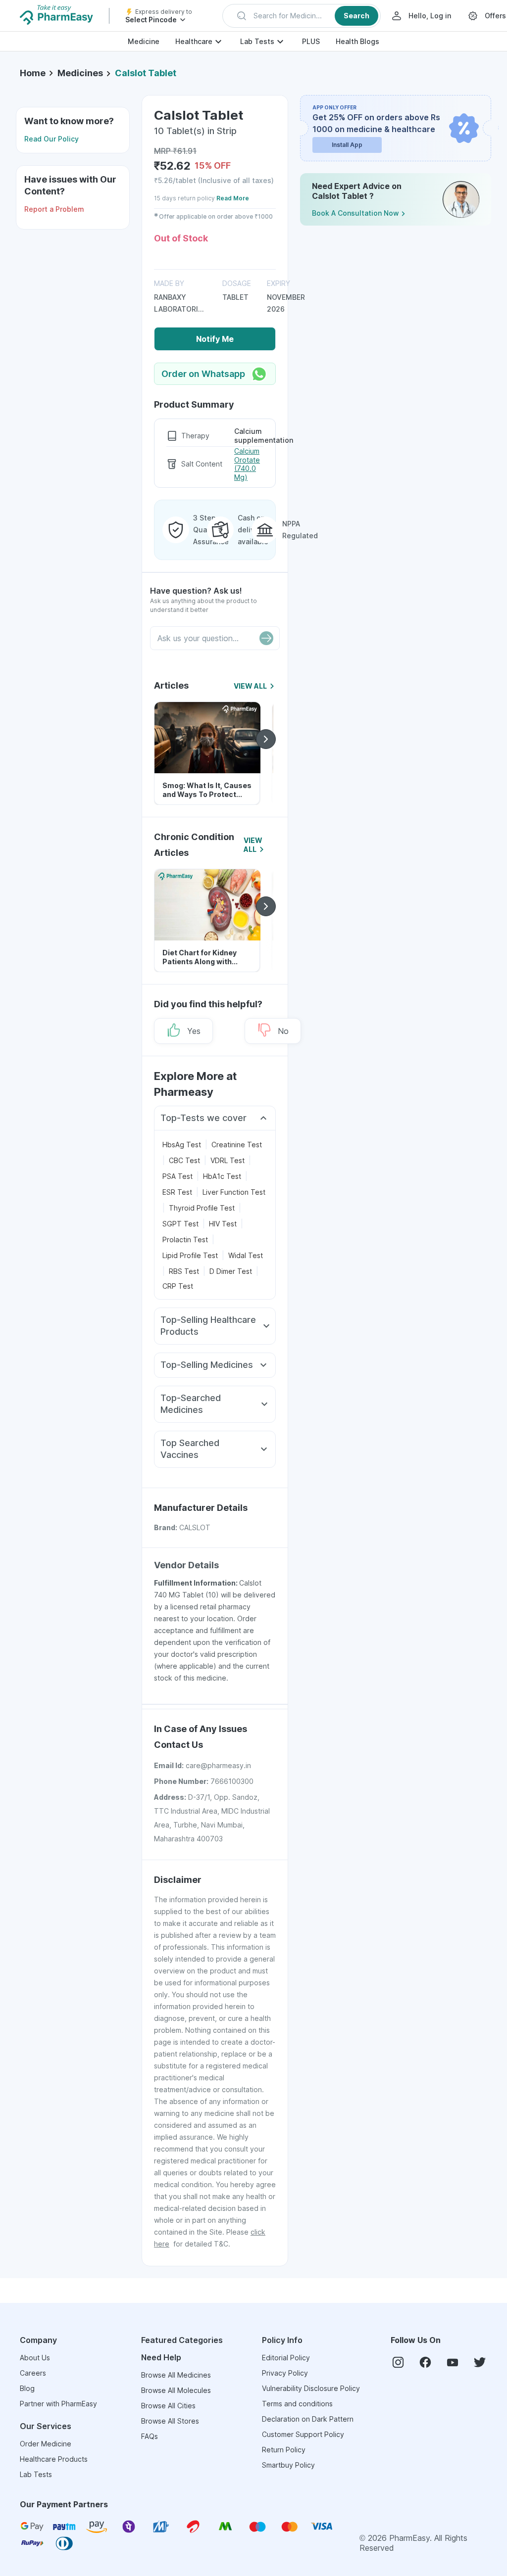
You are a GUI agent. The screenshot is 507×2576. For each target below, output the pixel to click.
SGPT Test (180, 1224)
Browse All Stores (170, 2421)
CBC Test (184, 1160)
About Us (35, 2358)
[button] (302, 16)
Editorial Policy (286, 2358)
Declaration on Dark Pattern (308, 2419)
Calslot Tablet (146, 73)
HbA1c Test (222, 1176)
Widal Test (246, 1255)
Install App (347, 145)
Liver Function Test (234, 1192)
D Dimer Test (231, 1271)
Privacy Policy (285, 2373)
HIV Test (223, 1224)
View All (250, 686)
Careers (33, 2373)
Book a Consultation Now (355, 213)
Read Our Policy (51, 139)
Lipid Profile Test (190, 1255)
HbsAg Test (182, 1145)
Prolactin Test (185, 1240)
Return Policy (284, 2450)
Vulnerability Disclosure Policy (311, 2388)
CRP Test (178, 1286)
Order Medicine (46, 2444)
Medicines (80, 73)
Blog (27, 2388)
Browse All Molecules (176, 2390)
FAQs (150, 2436)
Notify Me (215, 339)
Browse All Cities (168, 2406)
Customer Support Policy (303, 2434)
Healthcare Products (54, 2459)
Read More (233, 198)
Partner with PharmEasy (58, 2404)
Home (33, 73)
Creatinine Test (237, 1145)
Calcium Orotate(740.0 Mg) (247, 464)
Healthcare (194, 41)
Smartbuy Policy (288, 2465)
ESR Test (177, 1192)
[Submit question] (266, 638)
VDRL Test (228, 1160)
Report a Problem (54, 209)
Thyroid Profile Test (202, 1208)
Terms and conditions (297, 2404)
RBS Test (184, 1271)
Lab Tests (257, 41)
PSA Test (177, 1176)
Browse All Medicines (176, 2375)
